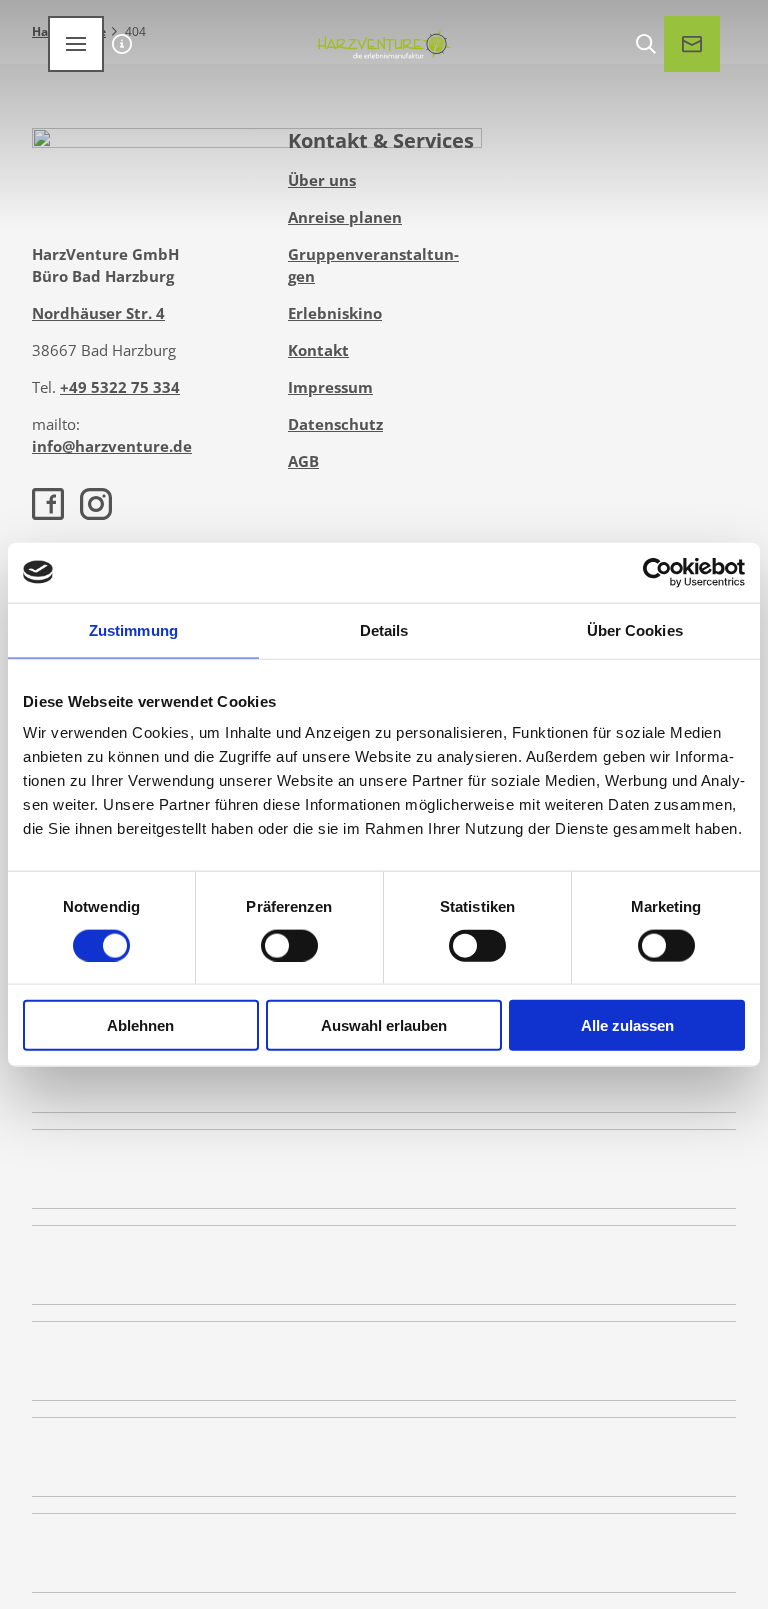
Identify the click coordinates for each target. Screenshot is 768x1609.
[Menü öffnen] (76, 44)
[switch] (289, 945)
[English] (122, 44)
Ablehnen (140, 1025)
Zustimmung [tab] (133, 629)
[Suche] (645, 44)
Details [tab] (384, 629)
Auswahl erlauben (384, 1025)
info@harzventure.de (112, 446)
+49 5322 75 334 (120, 387)
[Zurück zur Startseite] (384, 44)
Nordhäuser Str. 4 (98, 313)
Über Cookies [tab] (635, 629)
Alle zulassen (627, 1025)
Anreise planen (345, 217)
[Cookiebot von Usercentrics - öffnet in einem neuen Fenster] (657, 572)
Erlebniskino (335, 313)
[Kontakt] (692, 44)
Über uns (322, 180)
